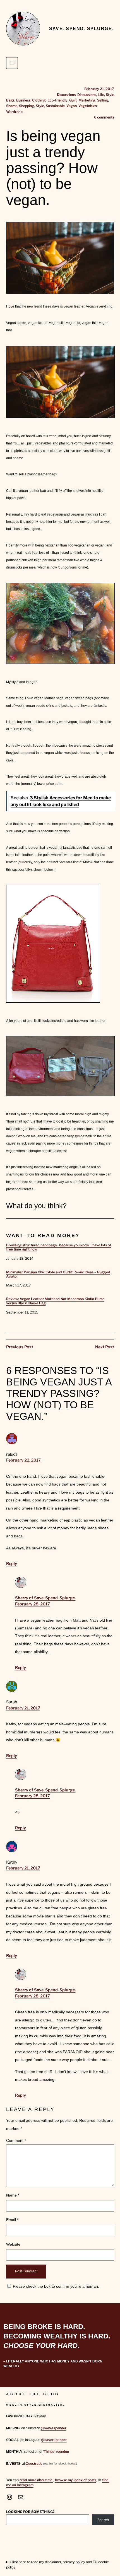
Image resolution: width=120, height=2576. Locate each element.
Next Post (105, 1347)
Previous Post (20, 1347)
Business (23, 100)
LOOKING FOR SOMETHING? (30, 2512)
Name (13, 2195)
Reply (12, 1564)
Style (110, 95)
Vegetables (88, 106)
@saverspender (54, 2428)
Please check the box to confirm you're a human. (55, 2286)
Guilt (73, 100)
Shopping (27, 106)
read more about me (36, 2480)
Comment (16, 2140)
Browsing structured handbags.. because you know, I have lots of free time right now (59, 1247)
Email (12, 2220)
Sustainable (55, 106)
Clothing (39, 100)
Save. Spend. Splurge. (81, 28)
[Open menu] (12, 63)
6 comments (104, 117)
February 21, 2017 (23, 1708)
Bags (10, 100)
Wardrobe (14, 112)
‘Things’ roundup (56, 2452)
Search (103, 2520)
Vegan (72, 106)
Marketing (87, 100)
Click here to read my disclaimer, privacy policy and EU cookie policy (57, 2565)
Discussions (66, 95)
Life (101, 95)
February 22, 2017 (23, 1460)
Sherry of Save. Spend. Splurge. (45, 1598)
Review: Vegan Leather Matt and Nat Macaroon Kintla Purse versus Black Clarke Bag (55, 1301)
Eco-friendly (57, 100)
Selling (103, 100)
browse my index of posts (76, 2480)
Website (13, 2244)
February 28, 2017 (33, 1604)
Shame (12, 106)
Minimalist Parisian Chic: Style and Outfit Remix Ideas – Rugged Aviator (58, 1274)
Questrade (34, 2464)
